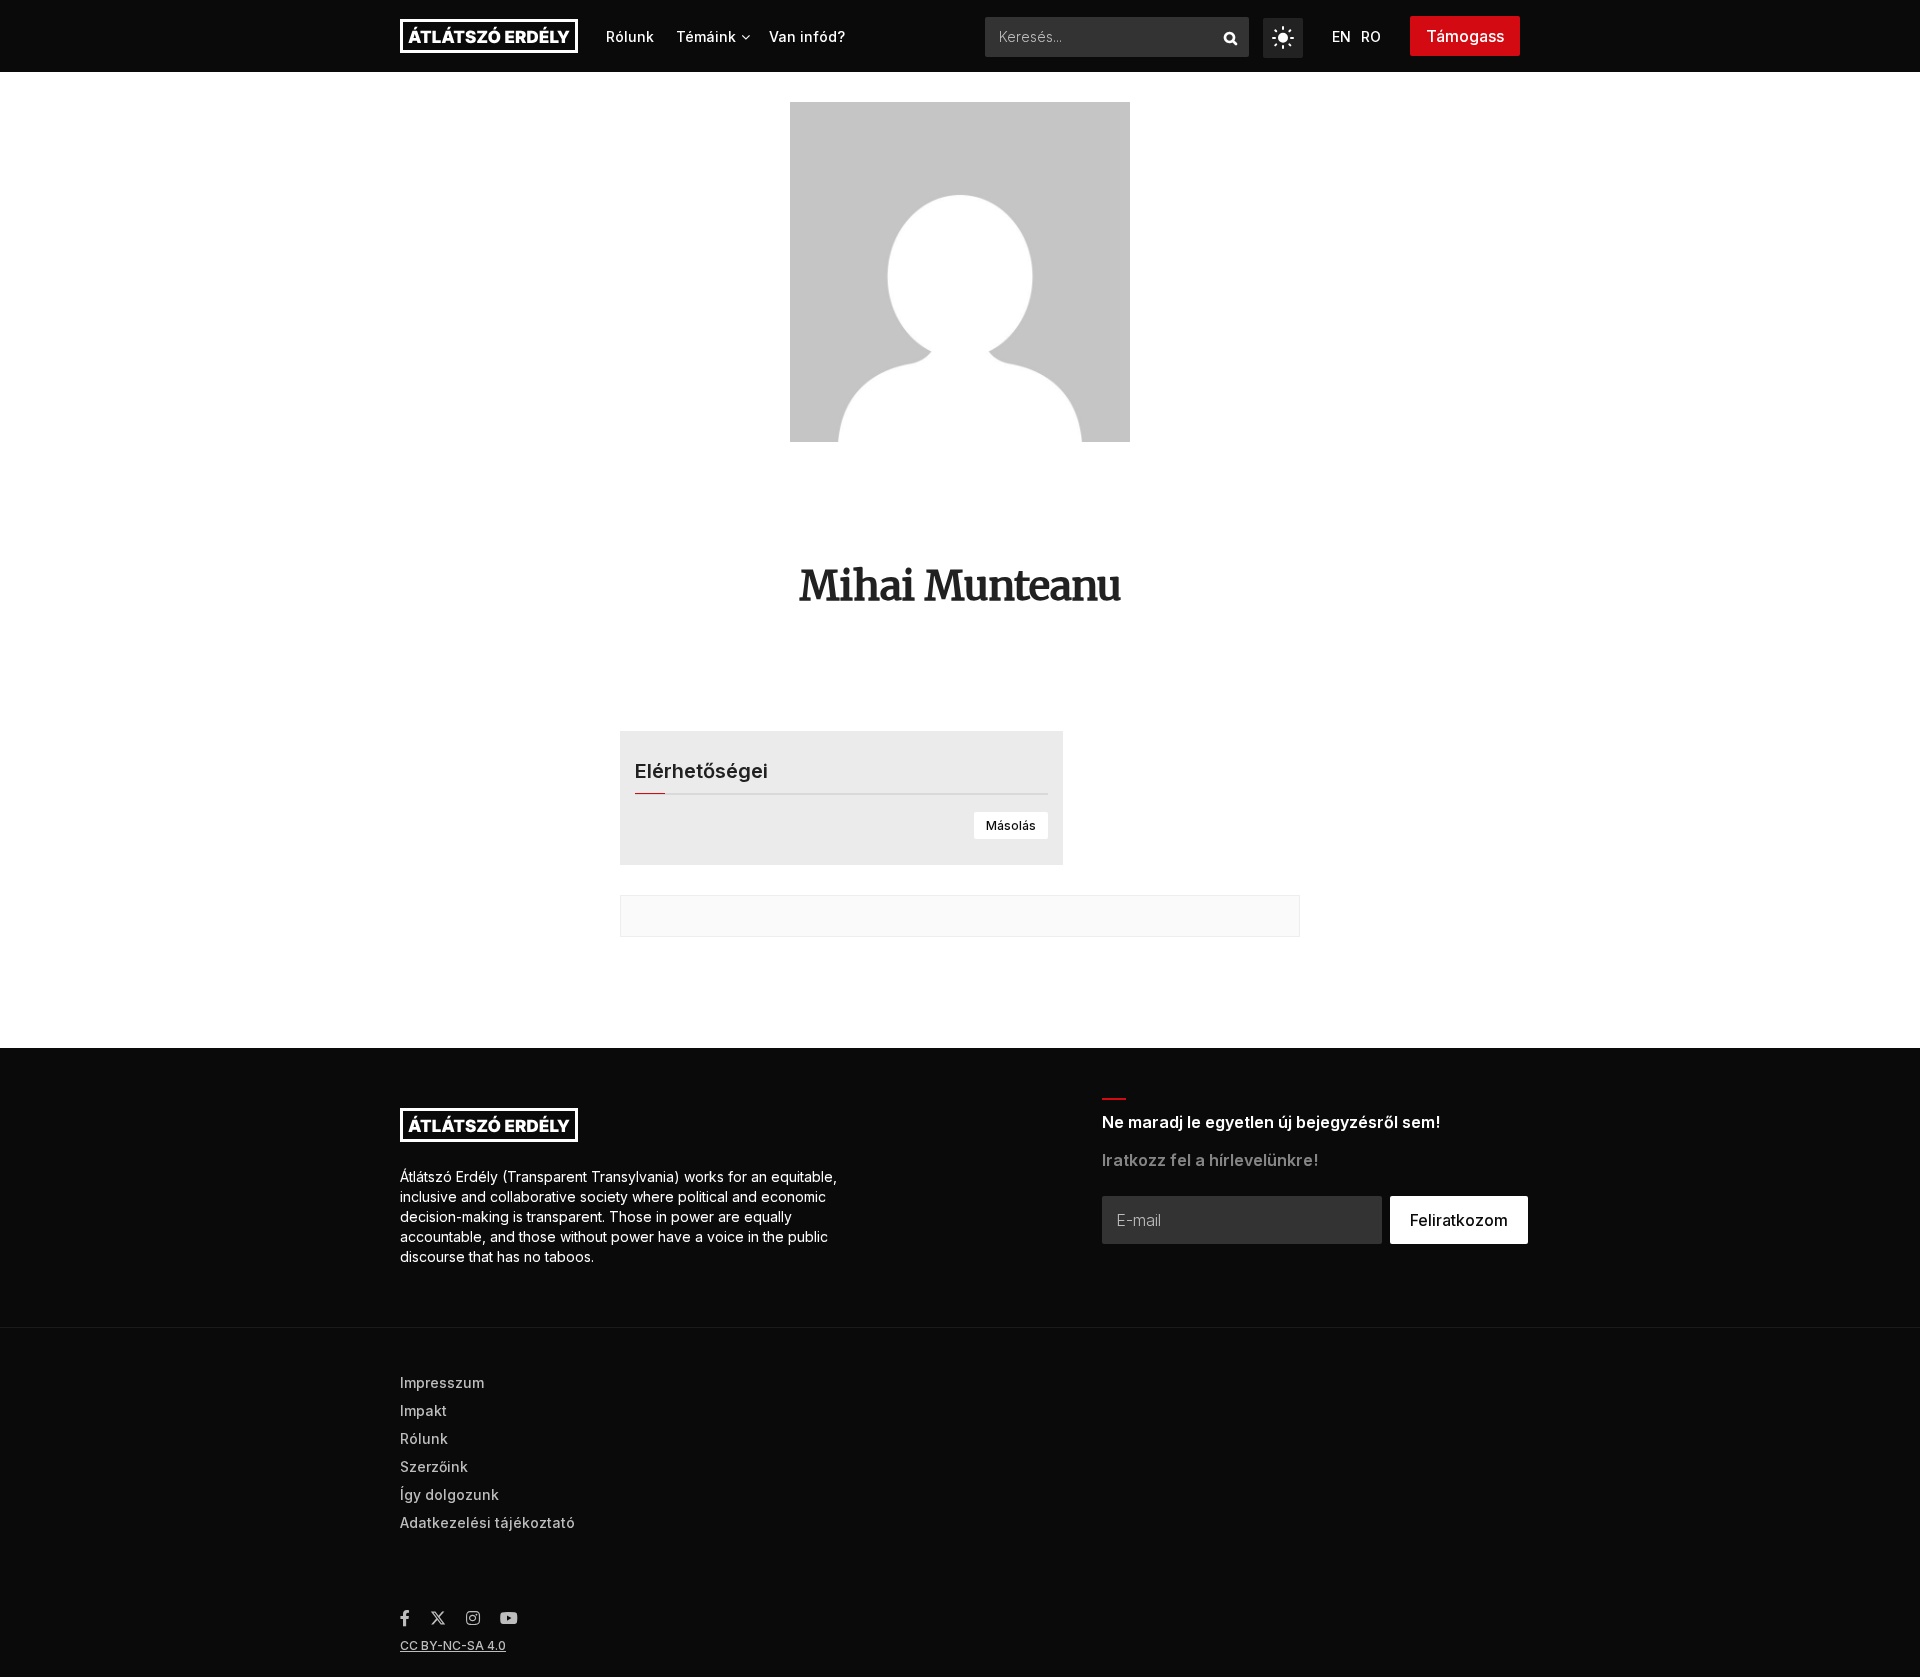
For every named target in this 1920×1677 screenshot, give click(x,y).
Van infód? (807, 36)
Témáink (706, 36)
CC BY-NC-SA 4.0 (453, 1645)
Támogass (1465, 36)
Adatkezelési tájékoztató (487, 1522)
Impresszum (442, 1382)
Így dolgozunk (449, 1494)
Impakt (423, 1410)
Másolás (1011, 825)
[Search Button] (1231, 37)
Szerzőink (434, 1466)
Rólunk (630, 36)
